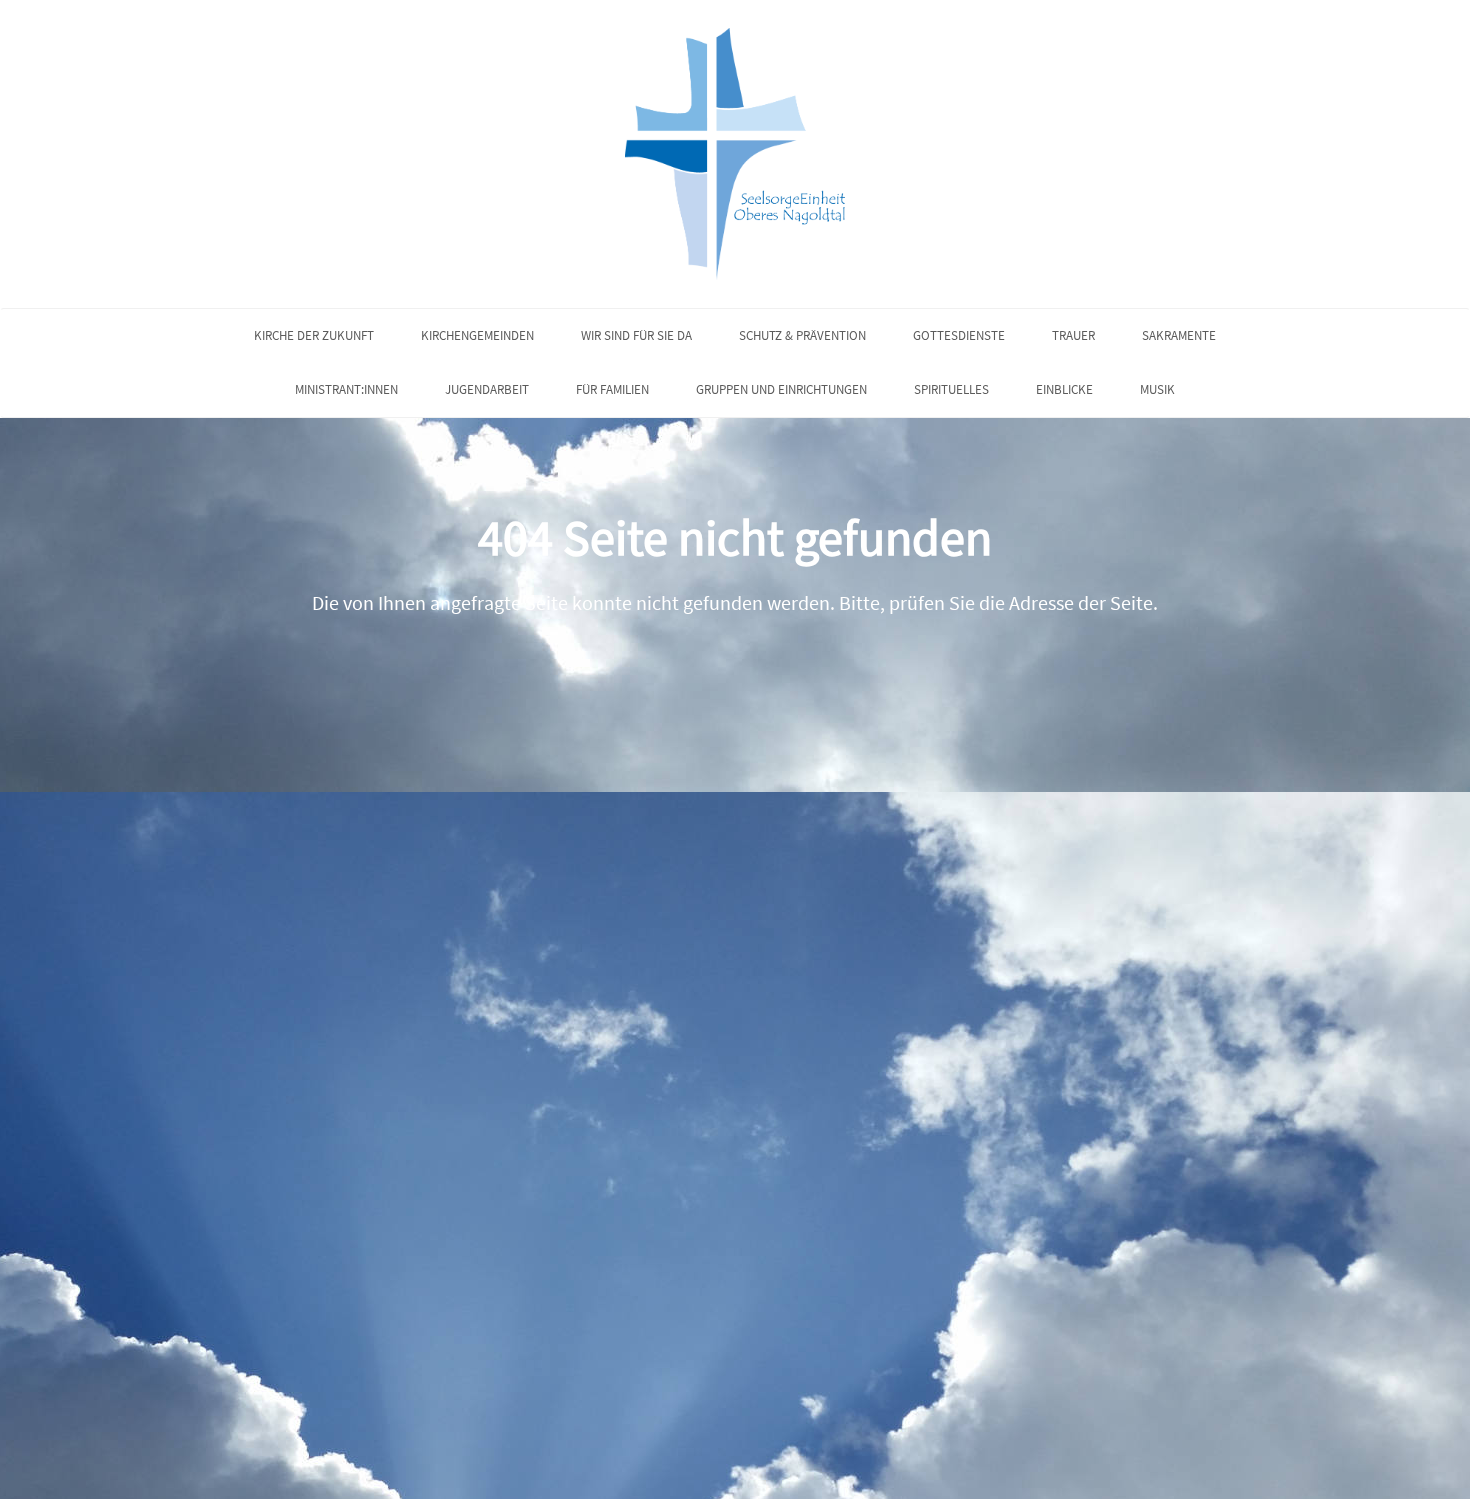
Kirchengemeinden (477, 335)
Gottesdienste (959, 335)
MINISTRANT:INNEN (346, 389)
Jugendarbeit (487, 389)
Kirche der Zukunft (314, 335)
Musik (1157, 389)
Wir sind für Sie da (636, 335)
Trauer (1073, 335)
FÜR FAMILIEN (612, 389)
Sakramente (1179, 335)
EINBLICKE (1064, 389)
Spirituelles (951, 389)
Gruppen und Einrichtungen (781, 389)
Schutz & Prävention (802, 335)
